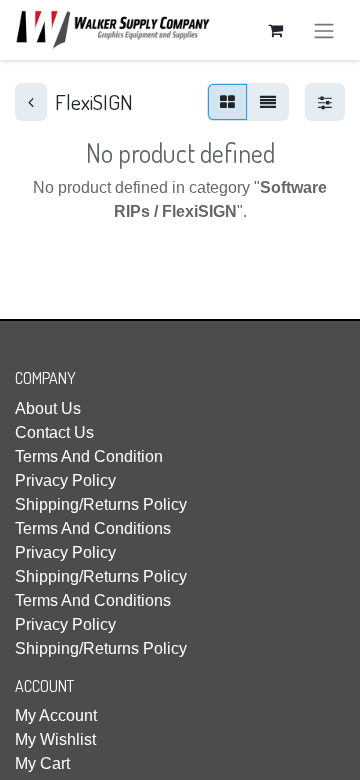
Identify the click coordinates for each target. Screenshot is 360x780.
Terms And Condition (89, 456)
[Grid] (227, 102)
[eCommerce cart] (275, 30)
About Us (48, 408)
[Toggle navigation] (324, 30)
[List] (268, 102)
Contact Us (54, 432)
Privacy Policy (65, 480)
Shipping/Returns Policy (101, 504)
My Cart (42, 763)
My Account (56, 715)
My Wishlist (55, 739)
